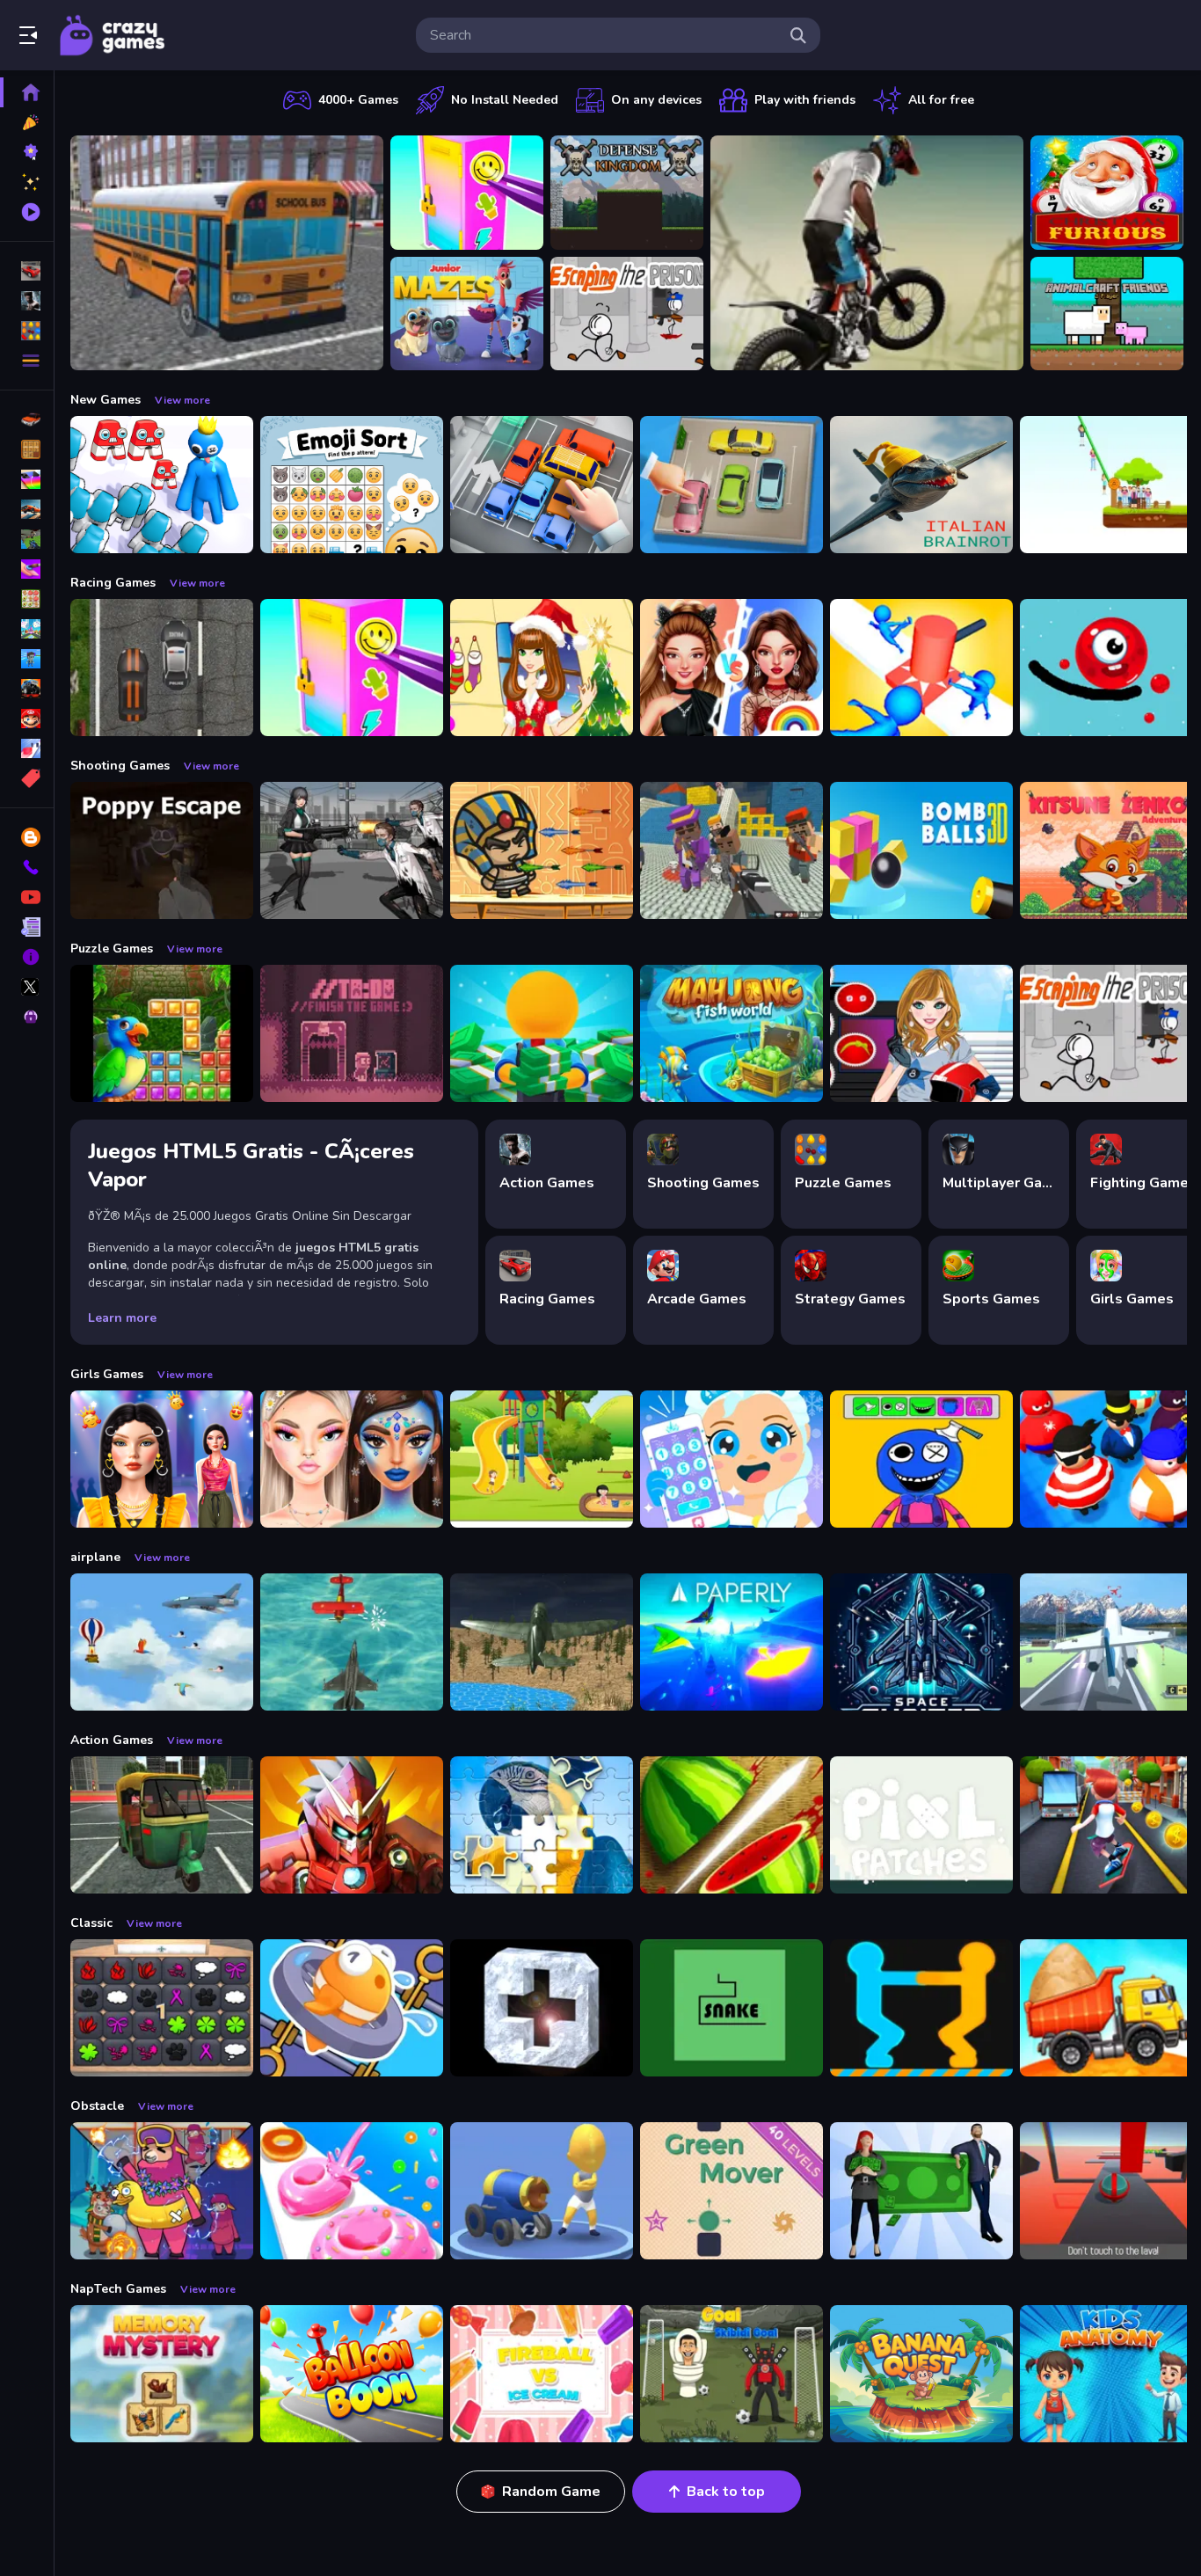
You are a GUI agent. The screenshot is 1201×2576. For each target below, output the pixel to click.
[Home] (27, 92)
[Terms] (27, 927)
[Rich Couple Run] (921, 2191)
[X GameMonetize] (27, 987)
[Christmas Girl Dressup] (542, 668)
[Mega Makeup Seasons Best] (352, 1459)
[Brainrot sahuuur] (921, 485)
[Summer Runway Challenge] (162, 1459)
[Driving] (27, 420)
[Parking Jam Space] (732, 485)
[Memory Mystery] (162, 2374)
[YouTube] (27, 897)
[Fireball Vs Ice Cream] (542, 2374)
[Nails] (27, 569)
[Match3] (27, 599)
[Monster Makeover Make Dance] (921, 1459)
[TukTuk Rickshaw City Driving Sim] (162, 1825)
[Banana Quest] (921, 2374)
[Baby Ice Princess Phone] (732, 1459)
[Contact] (27, 867)
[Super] (27, 719)
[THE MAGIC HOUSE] (542, 1459)
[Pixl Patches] (921, 1825)
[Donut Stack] (352, 2191)
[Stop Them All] (921, 668)
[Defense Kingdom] (627, 193)
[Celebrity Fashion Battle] (732, 668)
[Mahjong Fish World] (732, 1033)
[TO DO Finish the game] (352, 1033)
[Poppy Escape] (162, 850)
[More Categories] (27, 361)
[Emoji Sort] (352, 485)
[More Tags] (27, 778)
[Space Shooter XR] (921, 1642)
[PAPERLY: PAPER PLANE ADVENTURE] (732, 1642)
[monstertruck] (27, 689)
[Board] (27, 629)
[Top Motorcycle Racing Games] (867, 253)
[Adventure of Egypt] (542, 850)
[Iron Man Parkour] (352, 1825)
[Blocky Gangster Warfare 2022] (732, 850)
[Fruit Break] (732, 1825)
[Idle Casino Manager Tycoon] (542, 1033)
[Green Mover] (732, 2191)
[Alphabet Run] (162, 485)
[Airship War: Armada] (352, 1642)
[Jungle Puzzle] (162, 1033)
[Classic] (27, 449)
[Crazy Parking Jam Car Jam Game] (542, 485)
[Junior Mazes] (467, 314)
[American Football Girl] (921, 1033)
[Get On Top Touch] (921, 2008)
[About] (27, 957)
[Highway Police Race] (162, 668)
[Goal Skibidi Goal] (732, 2374)
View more (182, 400)
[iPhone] (27, 479)
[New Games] (27, 122)
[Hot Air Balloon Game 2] (162, 1642)
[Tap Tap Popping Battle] (542, 2008)
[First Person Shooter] (27, 539)
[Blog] (27, 837)
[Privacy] (27, 1017)
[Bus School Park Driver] (227, 253)
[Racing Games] (27, 271)
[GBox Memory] (162, 2008)
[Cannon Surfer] (542, 2191)
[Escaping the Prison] (627, 314)
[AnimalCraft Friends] (1107, 314)
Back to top (726, 2492)
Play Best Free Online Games (113, 35)
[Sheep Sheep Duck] (162, 2191)
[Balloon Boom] (352, 2374)
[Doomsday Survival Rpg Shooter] (352, 850)
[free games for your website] (27, 509)
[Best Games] (27, 152)
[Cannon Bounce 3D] (921, 850)
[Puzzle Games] (27, 331)
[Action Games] (27, 301)
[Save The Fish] (352, 2008)
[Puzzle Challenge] (542, 1825)
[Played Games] (27, 212)
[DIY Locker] (467, 193)
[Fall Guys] (27, 659)
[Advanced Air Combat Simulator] (542, 1642)
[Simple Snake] (732, 2008)
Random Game (551, 2492)
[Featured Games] (27, 182)
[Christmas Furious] (1107, 193)
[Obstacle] (27, 748)
